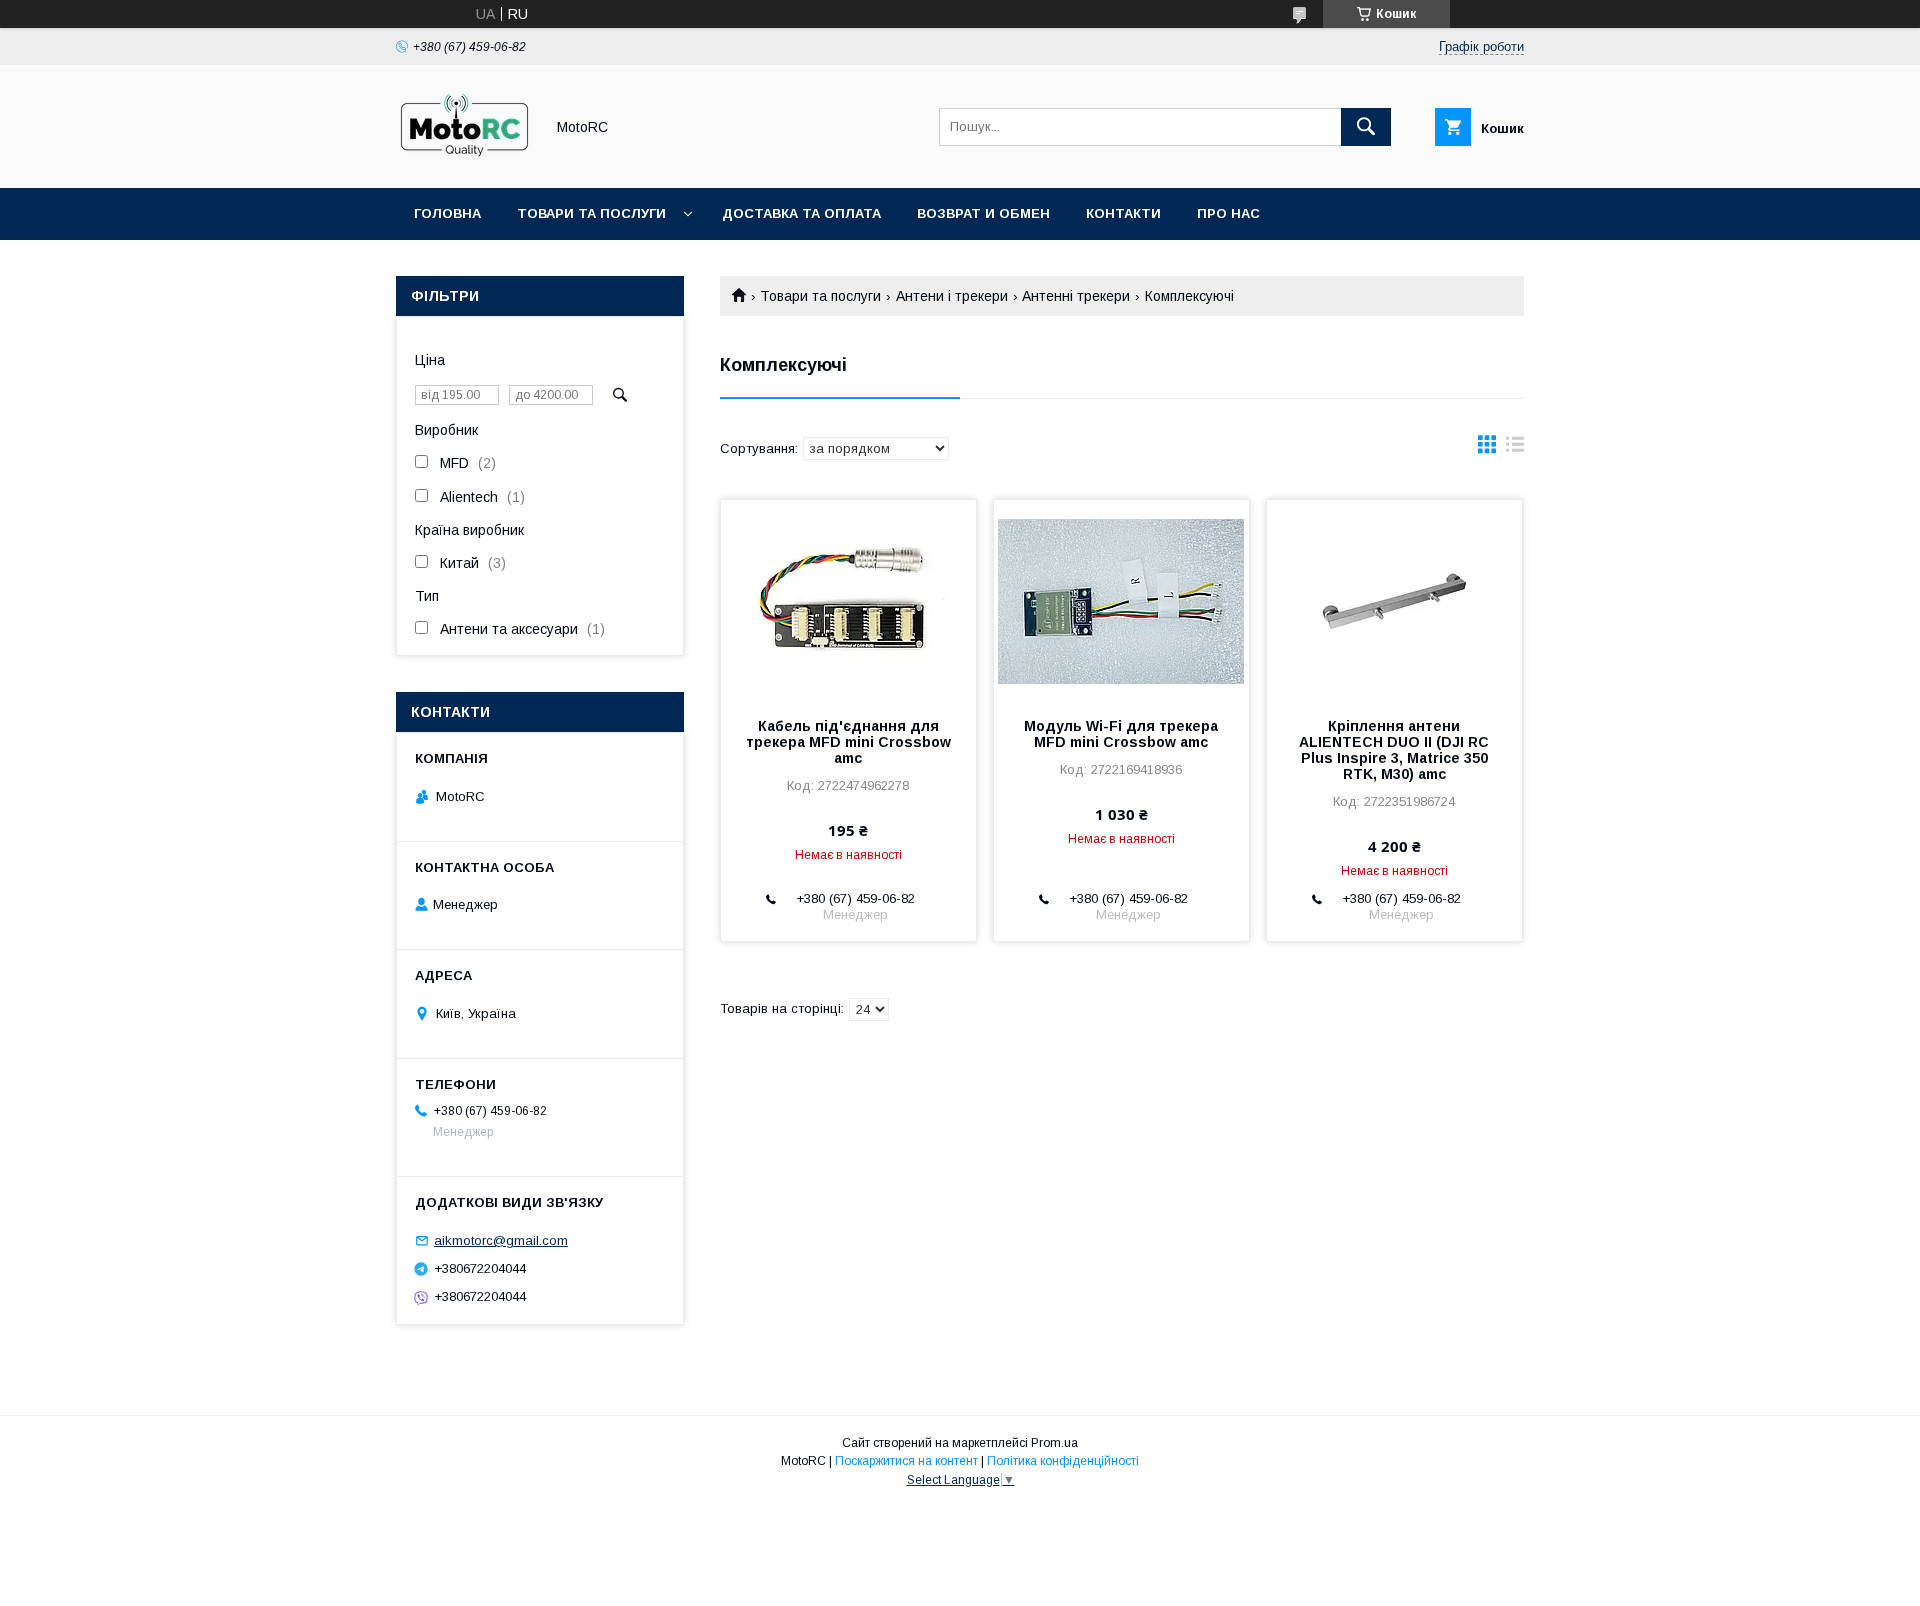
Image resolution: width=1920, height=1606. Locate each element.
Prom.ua (1054, 1443)
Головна (447, 213)
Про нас (1228, 213)
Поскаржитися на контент (906, 1461)
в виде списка (1515, 449)
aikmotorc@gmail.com (501, 1240)
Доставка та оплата (801, 213)
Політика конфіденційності (1063, 1461)
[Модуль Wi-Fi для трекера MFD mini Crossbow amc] (1121, 600)
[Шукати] (1366, 127)
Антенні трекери (1076, 296)
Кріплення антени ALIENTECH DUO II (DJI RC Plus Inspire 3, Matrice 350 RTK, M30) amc (1394, 750)
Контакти (1123, 213)
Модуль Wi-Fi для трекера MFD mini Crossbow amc (1121, 734)
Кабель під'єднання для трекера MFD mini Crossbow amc (848, 742)
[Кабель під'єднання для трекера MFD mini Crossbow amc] (848, 600)
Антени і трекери (952, 296)
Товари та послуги (591, 213)
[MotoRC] (464, 162)
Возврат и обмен (983, 213)
